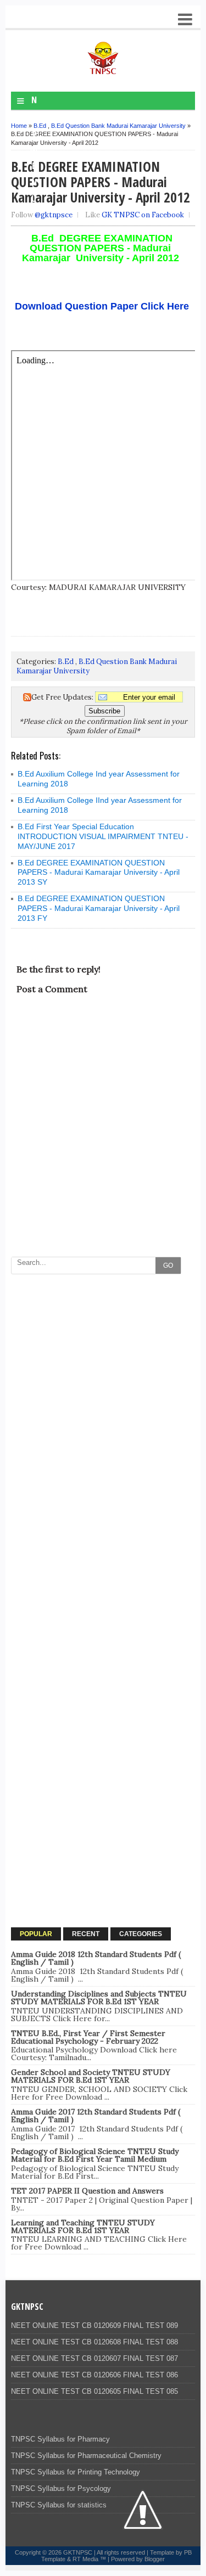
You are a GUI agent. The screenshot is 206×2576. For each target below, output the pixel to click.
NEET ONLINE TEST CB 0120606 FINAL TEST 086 (94, 2375)
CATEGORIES (141, 1934)
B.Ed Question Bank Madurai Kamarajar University (118, 126)
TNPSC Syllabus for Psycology (61, 2488)
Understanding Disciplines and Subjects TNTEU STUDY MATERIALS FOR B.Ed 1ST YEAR (99, 1998)
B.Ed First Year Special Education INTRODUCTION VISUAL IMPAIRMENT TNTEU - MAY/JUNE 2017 (103, 836)
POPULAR (36, 1934)
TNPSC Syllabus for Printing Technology (76, 2472)
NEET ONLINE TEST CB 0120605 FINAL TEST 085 (94, 2391)
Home (19, 126)
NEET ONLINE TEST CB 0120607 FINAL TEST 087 (94, 2358)
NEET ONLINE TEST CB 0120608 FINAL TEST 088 (94, 2342)
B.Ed (40, 126)
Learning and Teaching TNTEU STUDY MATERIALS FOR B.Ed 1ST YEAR (83, 2226)
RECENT (86, 1934)
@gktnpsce (54, 215)
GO (168, 1265)
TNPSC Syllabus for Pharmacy (60, 2439)
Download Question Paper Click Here (101, 306)
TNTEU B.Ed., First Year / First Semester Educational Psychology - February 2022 (88, 2037)
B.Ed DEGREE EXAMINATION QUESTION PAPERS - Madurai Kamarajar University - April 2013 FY (99, 908)
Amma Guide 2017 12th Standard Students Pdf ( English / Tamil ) (96, 2116)
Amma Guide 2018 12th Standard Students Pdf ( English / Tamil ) (96, 1958)
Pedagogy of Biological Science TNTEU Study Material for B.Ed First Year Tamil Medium (95, 2155)
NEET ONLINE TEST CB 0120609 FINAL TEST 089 (94, 2325)
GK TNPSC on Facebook (143, 215)
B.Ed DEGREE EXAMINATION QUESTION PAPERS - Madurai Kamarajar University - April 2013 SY (99, 873)
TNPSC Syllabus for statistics (59, 2505)
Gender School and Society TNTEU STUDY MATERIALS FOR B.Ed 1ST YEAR (91, 2076)
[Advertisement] (103, 1383)
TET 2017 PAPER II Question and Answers (87, 2191)
